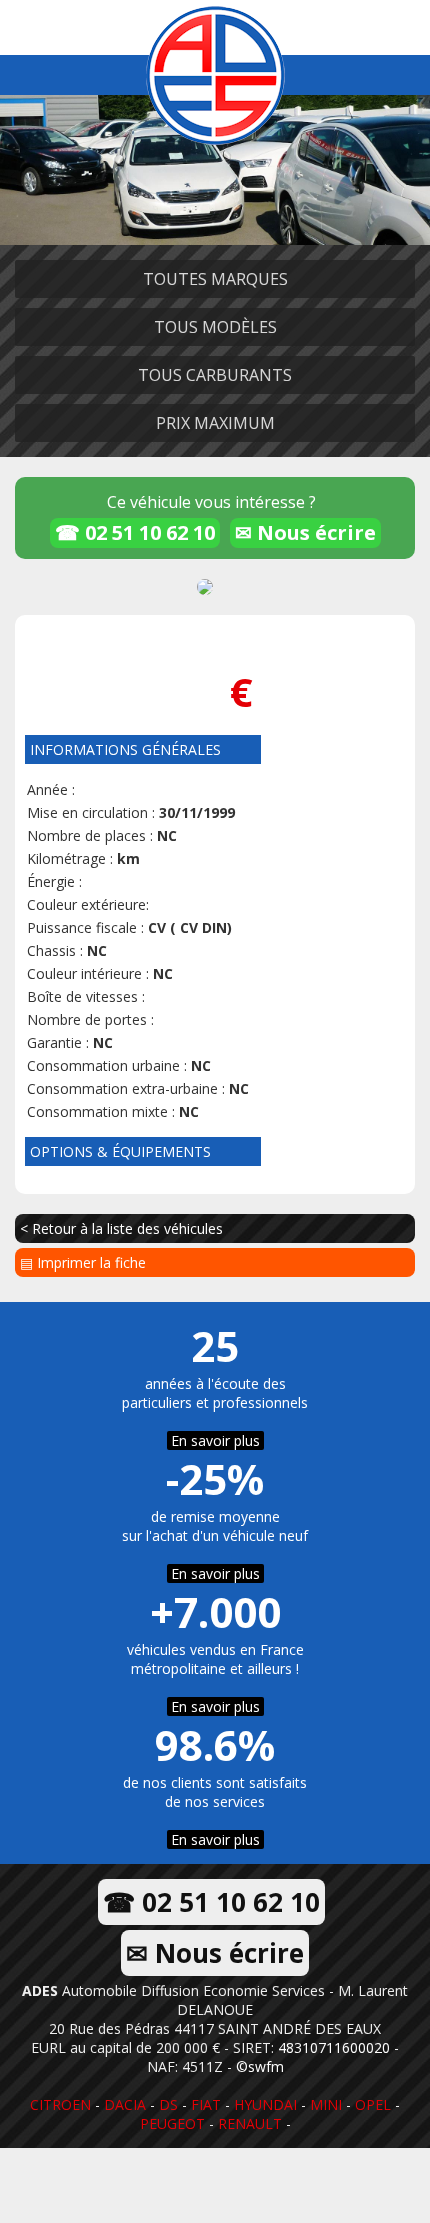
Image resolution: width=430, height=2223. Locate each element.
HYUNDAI (265, 2104)
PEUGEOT (172, 2123)
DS (168, 2104)
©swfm (260, 2066)
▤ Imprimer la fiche (83, 1262)
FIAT (206, 2104)
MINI (326, 2104)
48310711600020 (334, 2047)
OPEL (373, 2104)
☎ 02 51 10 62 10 (135, 532)
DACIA (125, 2104)
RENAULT (250, 2123)
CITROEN (60, 2104)
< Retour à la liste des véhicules (121, 1228)
